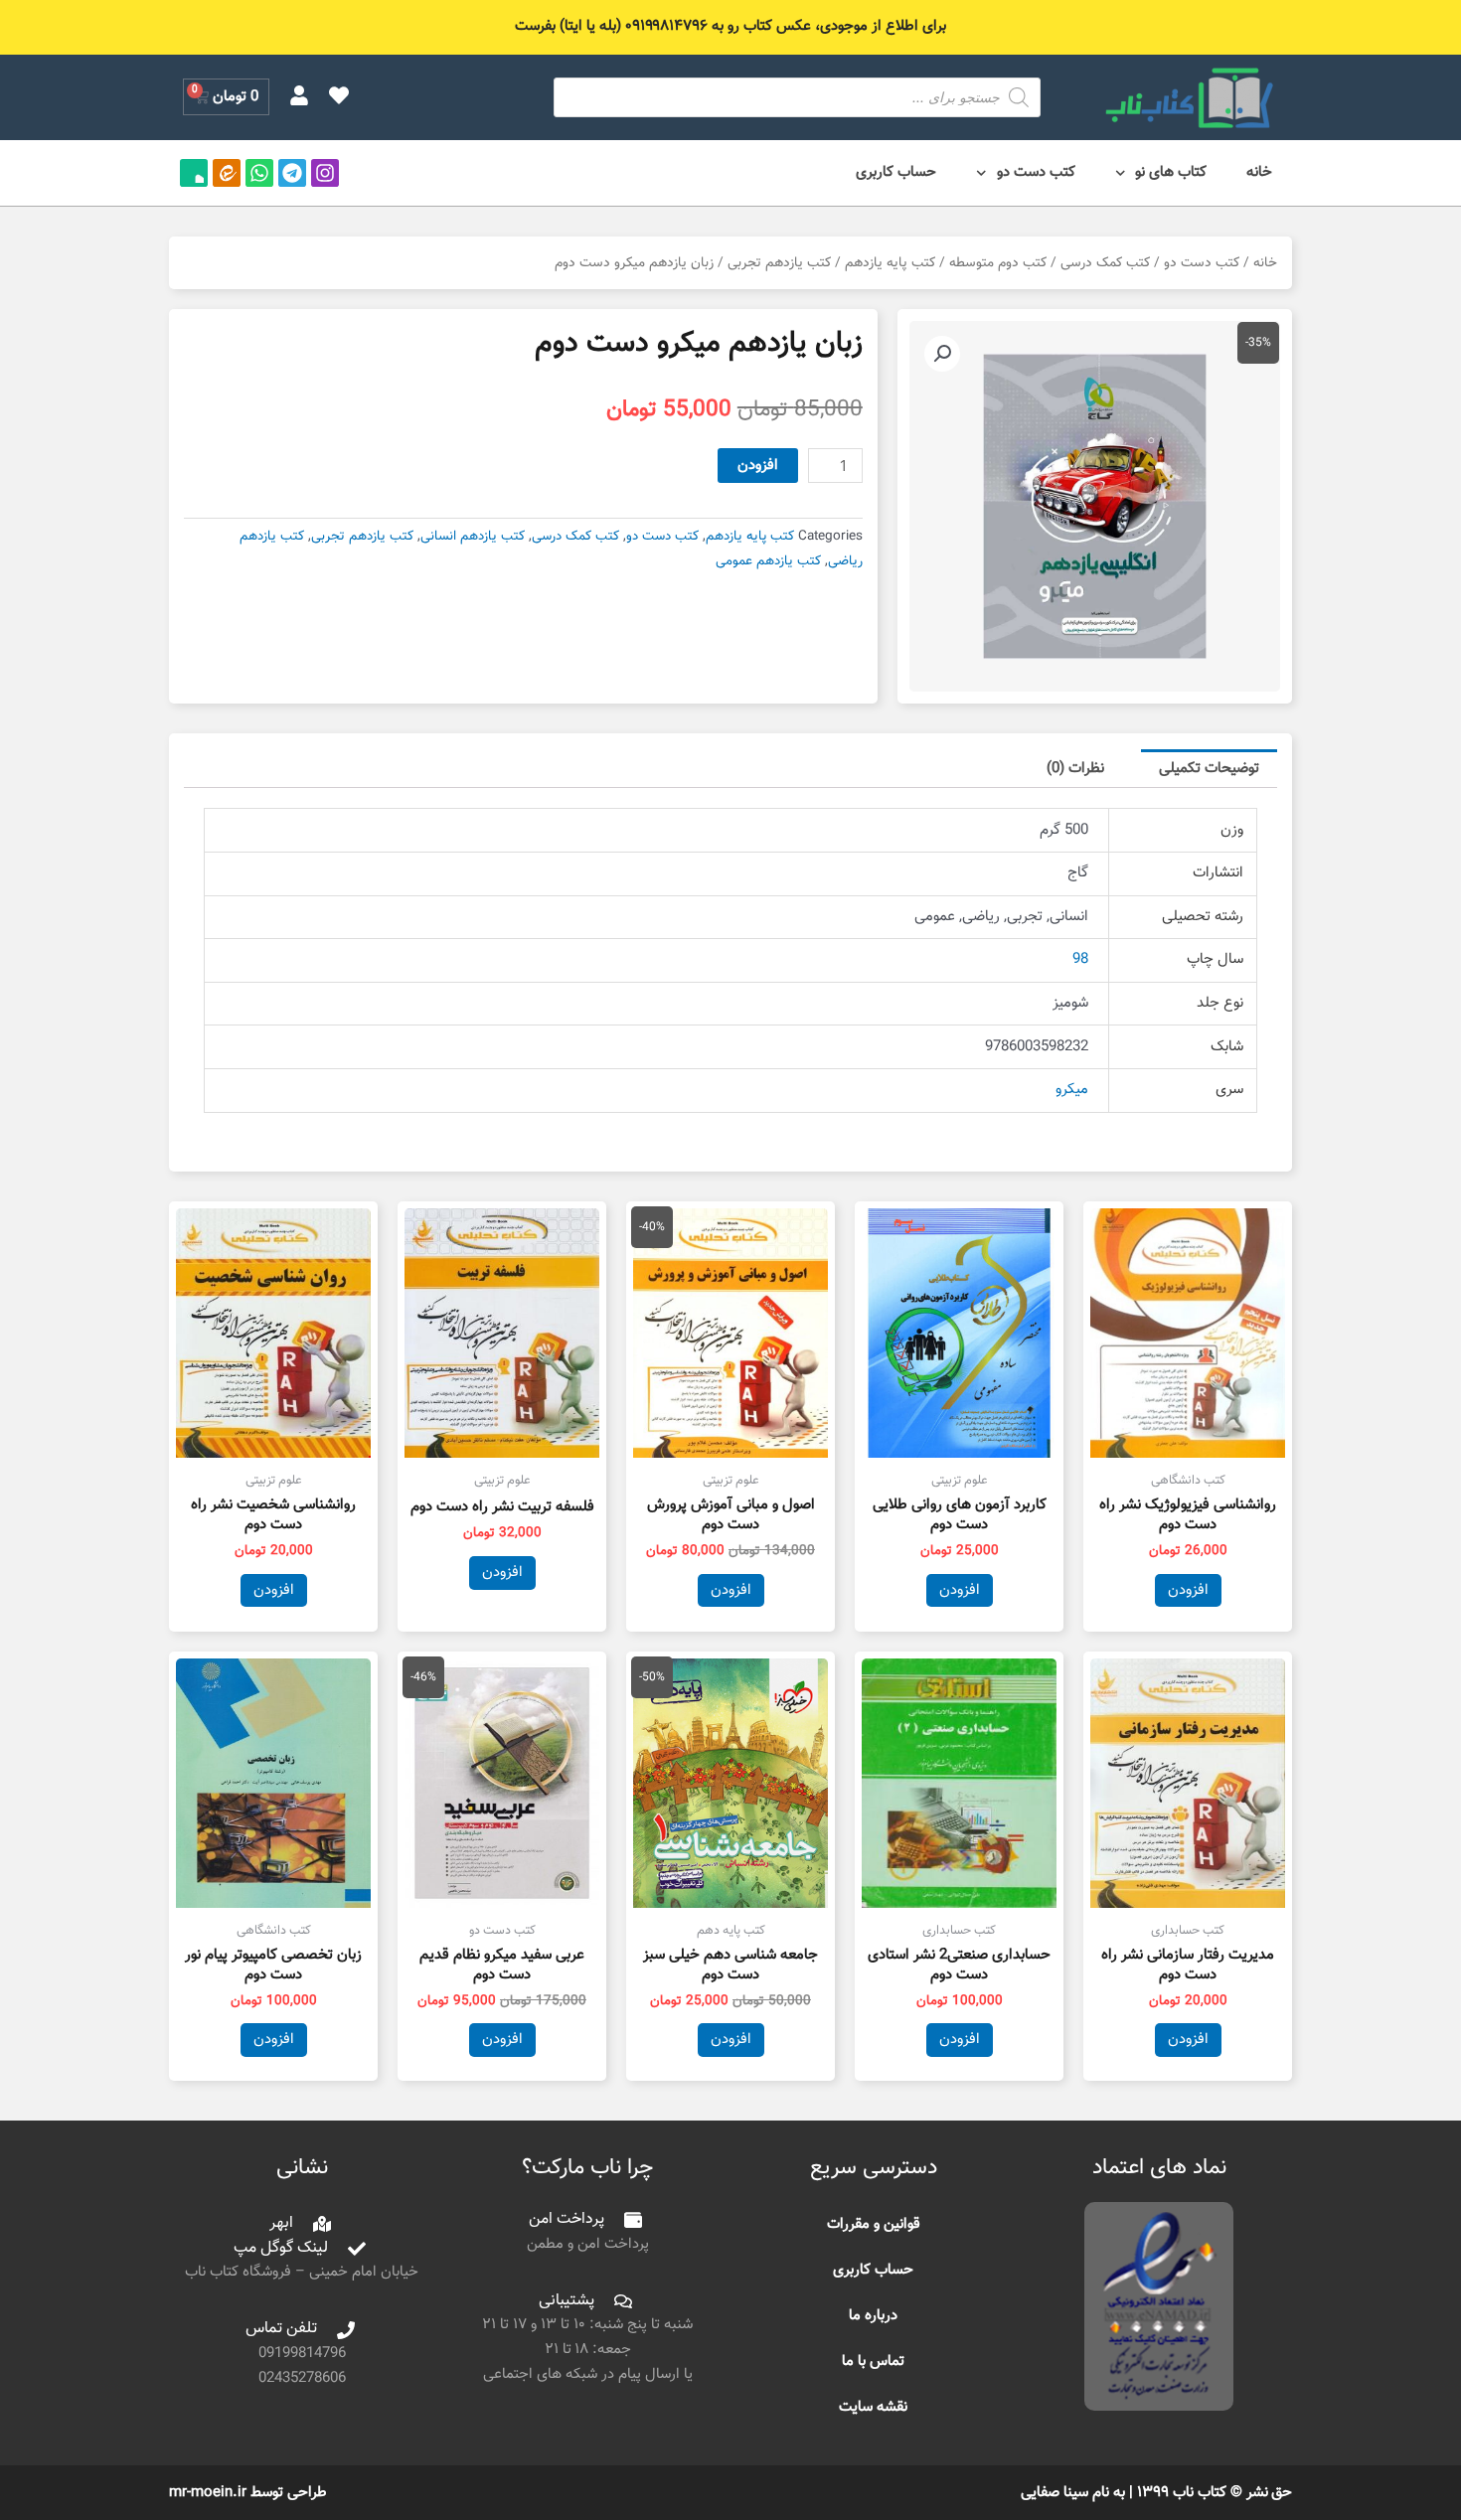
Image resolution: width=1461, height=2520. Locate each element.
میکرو (1072, 1090)
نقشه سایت (873, 2407)
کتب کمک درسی (1105, 263)
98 (1080, 959)
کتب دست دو (1036, 172)
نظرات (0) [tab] (1075, 769)
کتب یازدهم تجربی (779, 263)
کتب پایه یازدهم (890, 263)
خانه (1259, 172)
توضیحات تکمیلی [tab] (1209, 769)
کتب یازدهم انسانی (473, 536)
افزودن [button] (1188, 1590)
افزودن (758, 466)
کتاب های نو (1171, 172)
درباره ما (873, 2316)
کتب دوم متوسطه (998, 263)
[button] (942, 354)
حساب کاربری (896, 172)
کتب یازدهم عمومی (768, 561)
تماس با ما (873, 2362)
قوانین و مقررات (874, 2224)
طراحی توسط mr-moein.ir (248, 2493)
